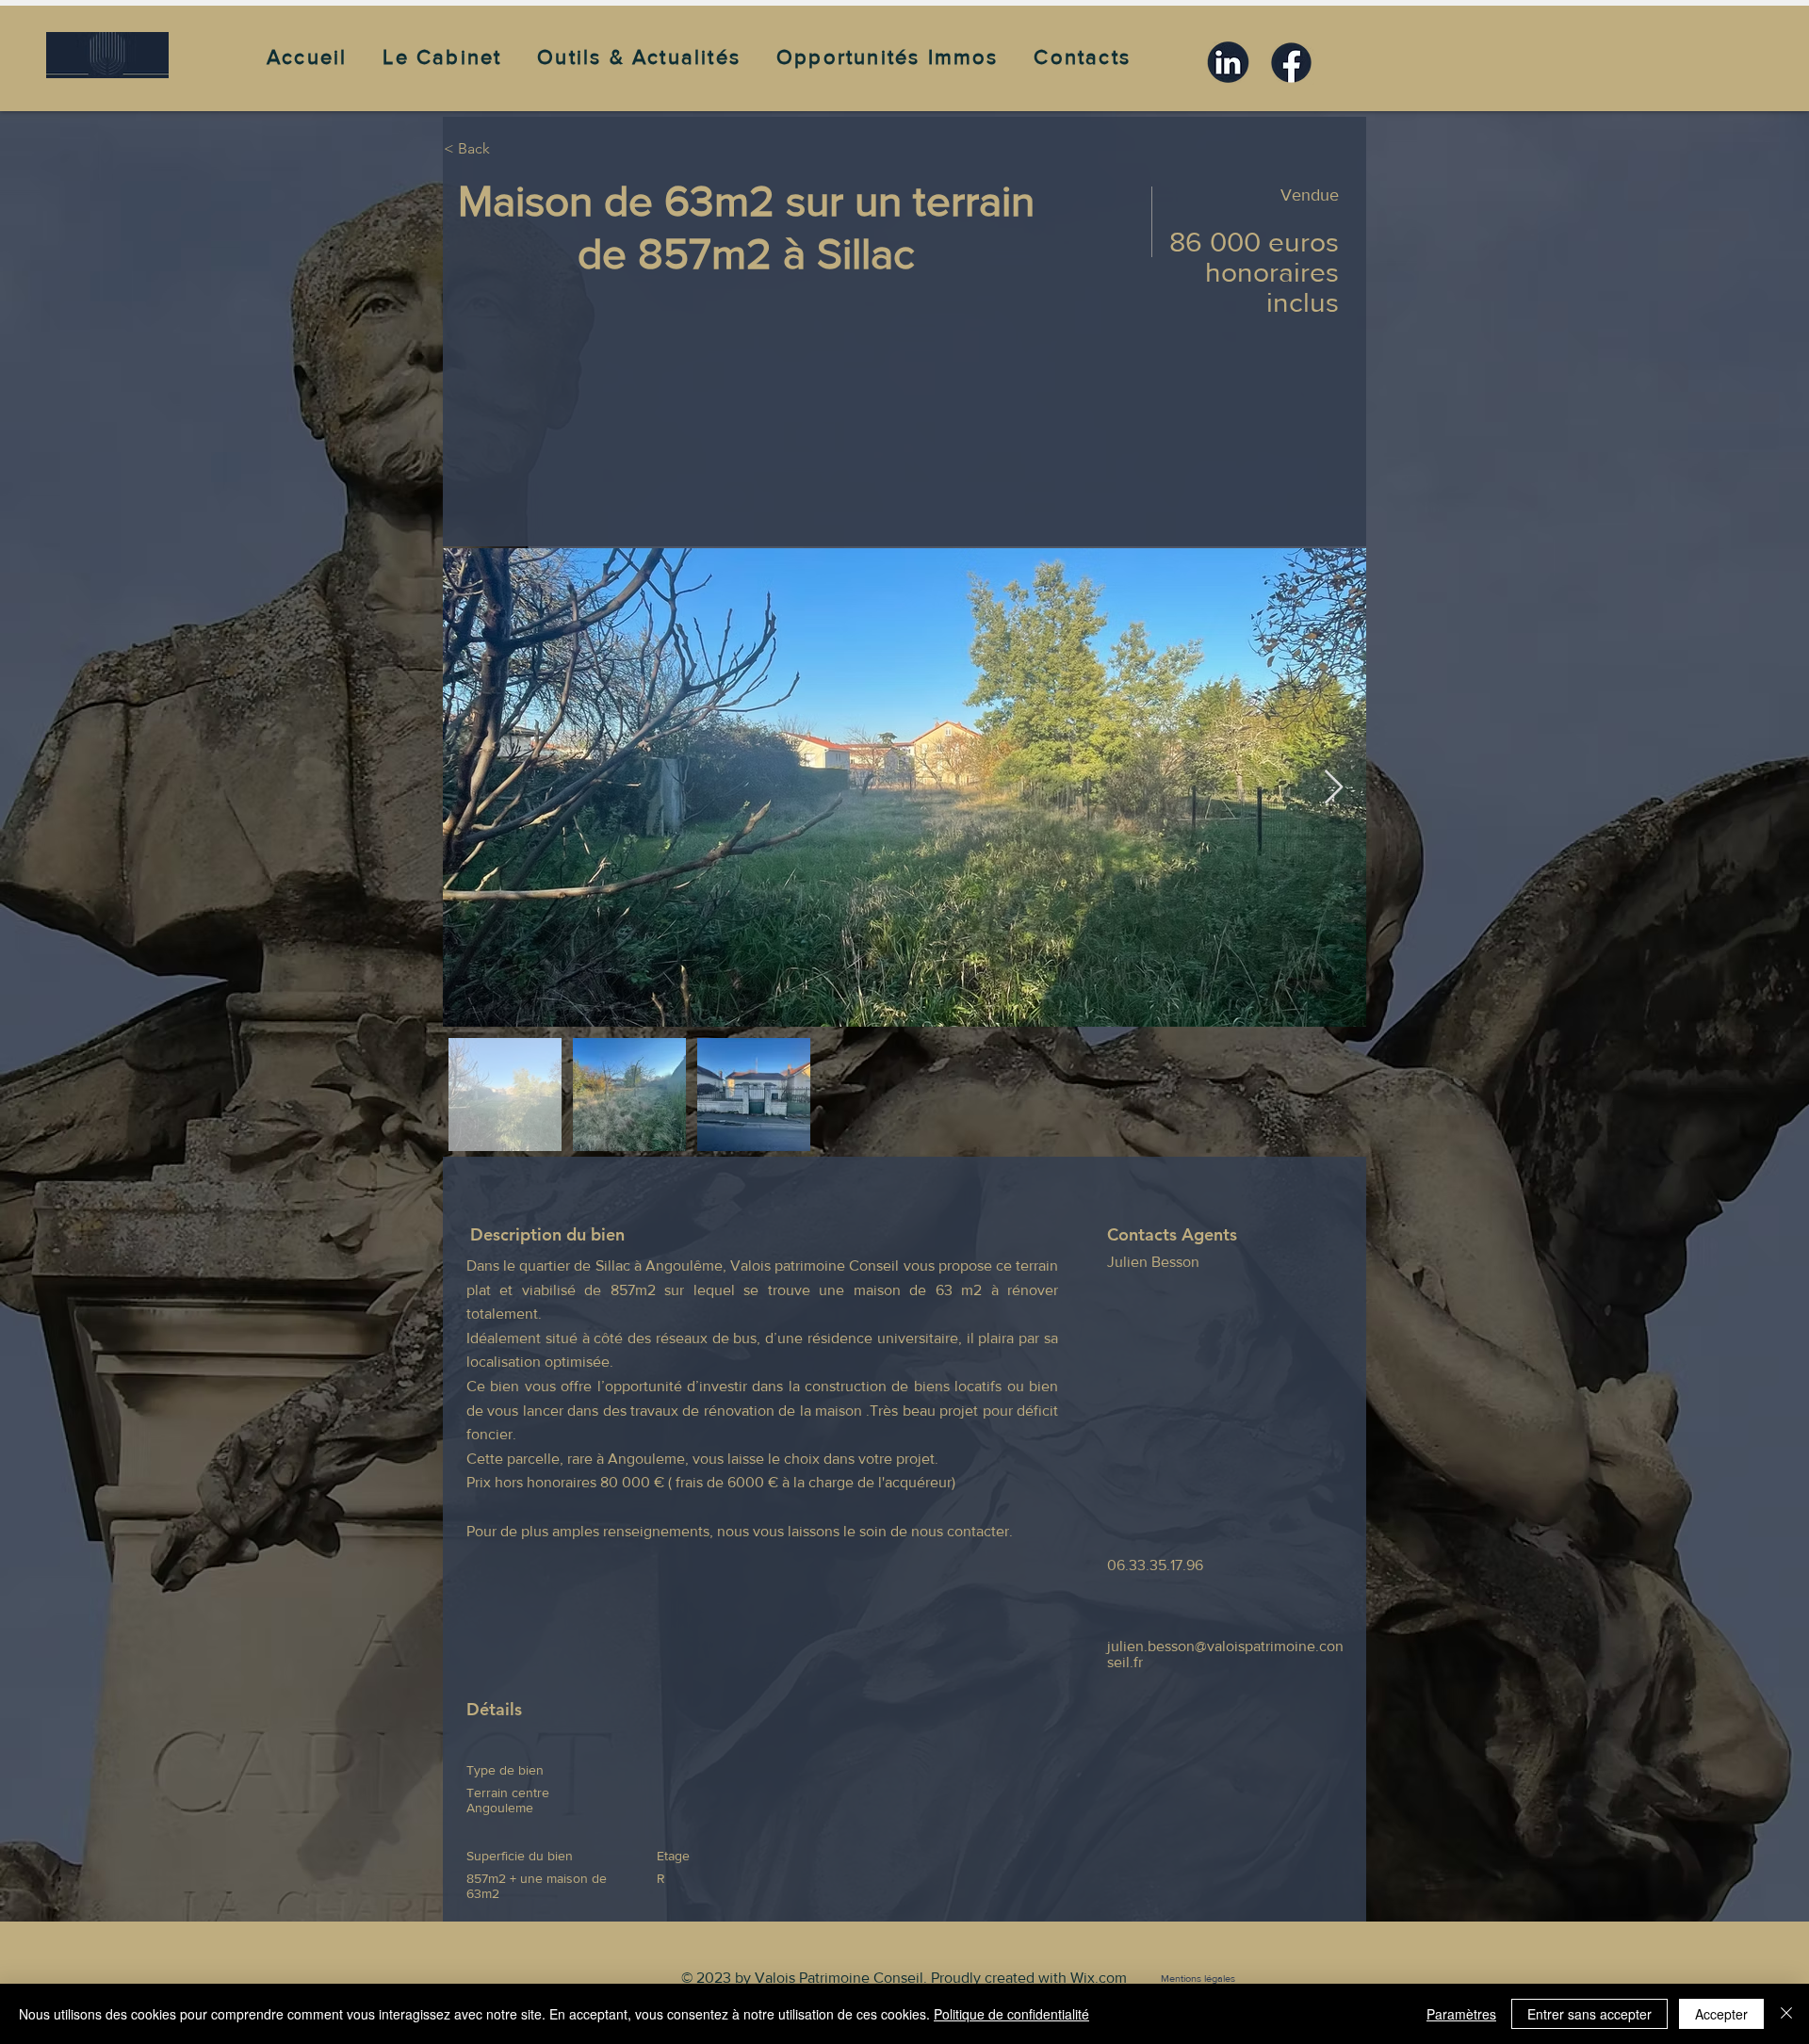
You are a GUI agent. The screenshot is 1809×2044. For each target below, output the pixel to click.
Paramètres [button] (1461, 2014)
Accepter (1721, 2014)
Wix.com (1099, 1978)
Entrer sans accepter (1589, 2014)
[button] (457, 57)
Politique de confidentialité (1011, 2014)
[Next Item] (1334, 788)
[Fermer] (1786, 2014)
